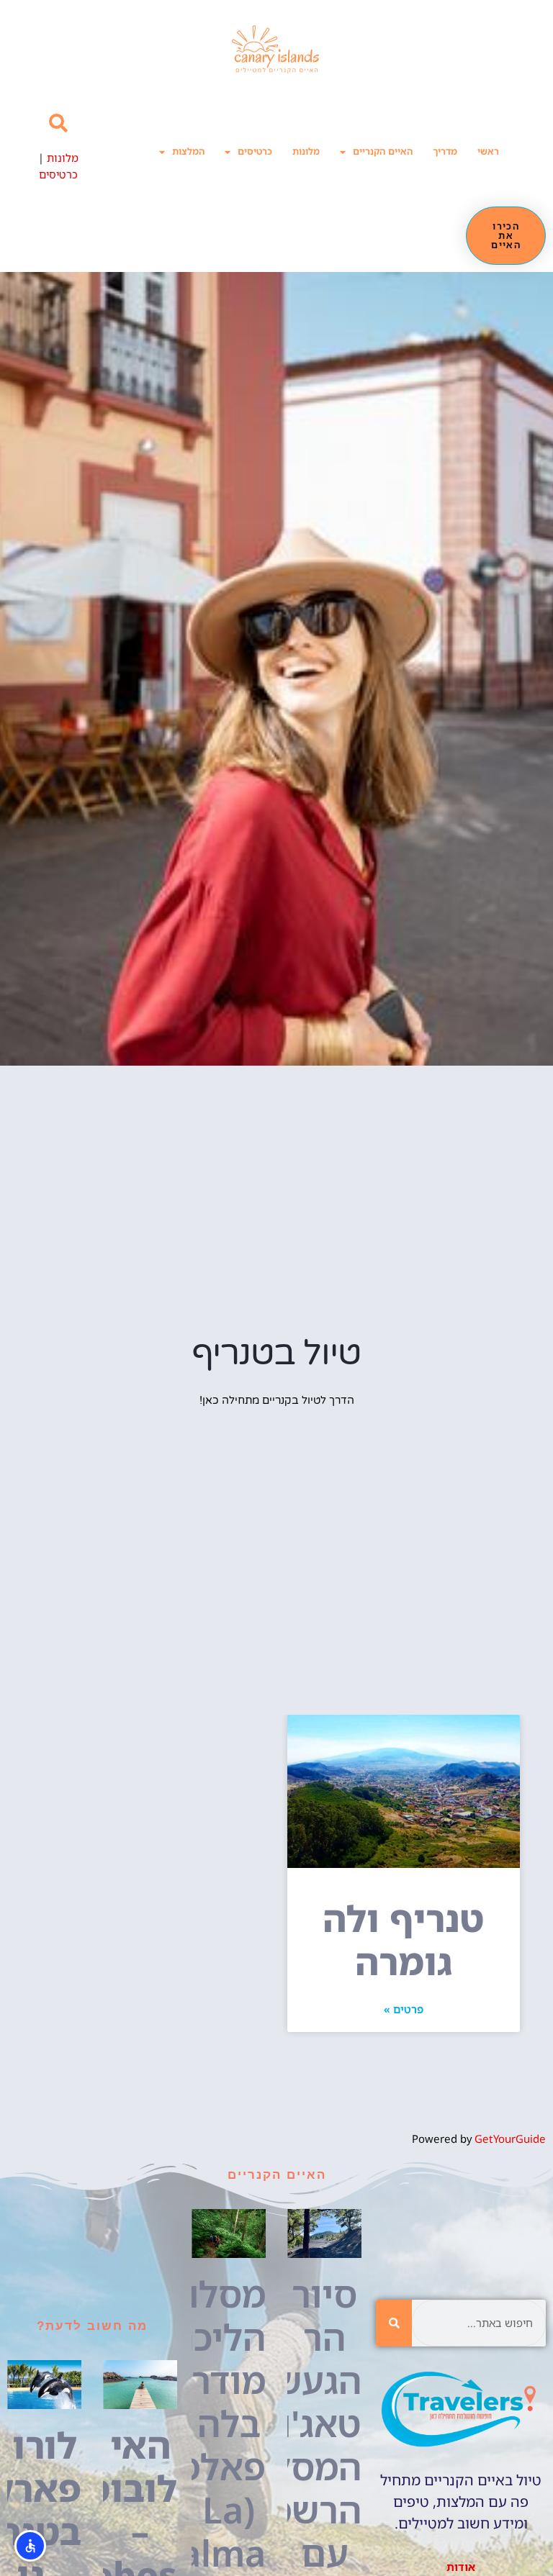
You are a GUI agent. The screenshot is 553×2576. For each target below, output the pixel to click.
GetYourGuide (510, 2139)
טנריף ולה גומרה (403, 1940)
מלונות (306, 151)
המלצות (188, 151)
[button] (58, 123)
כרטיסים (255, 151)
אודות (461, 2567)
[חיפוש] (394, 2323)
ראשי (488, 151)
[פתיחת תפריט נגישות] (30, 2546)
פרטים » (404, 2009)
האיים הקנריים (383, 151)
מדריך (445, 151)
